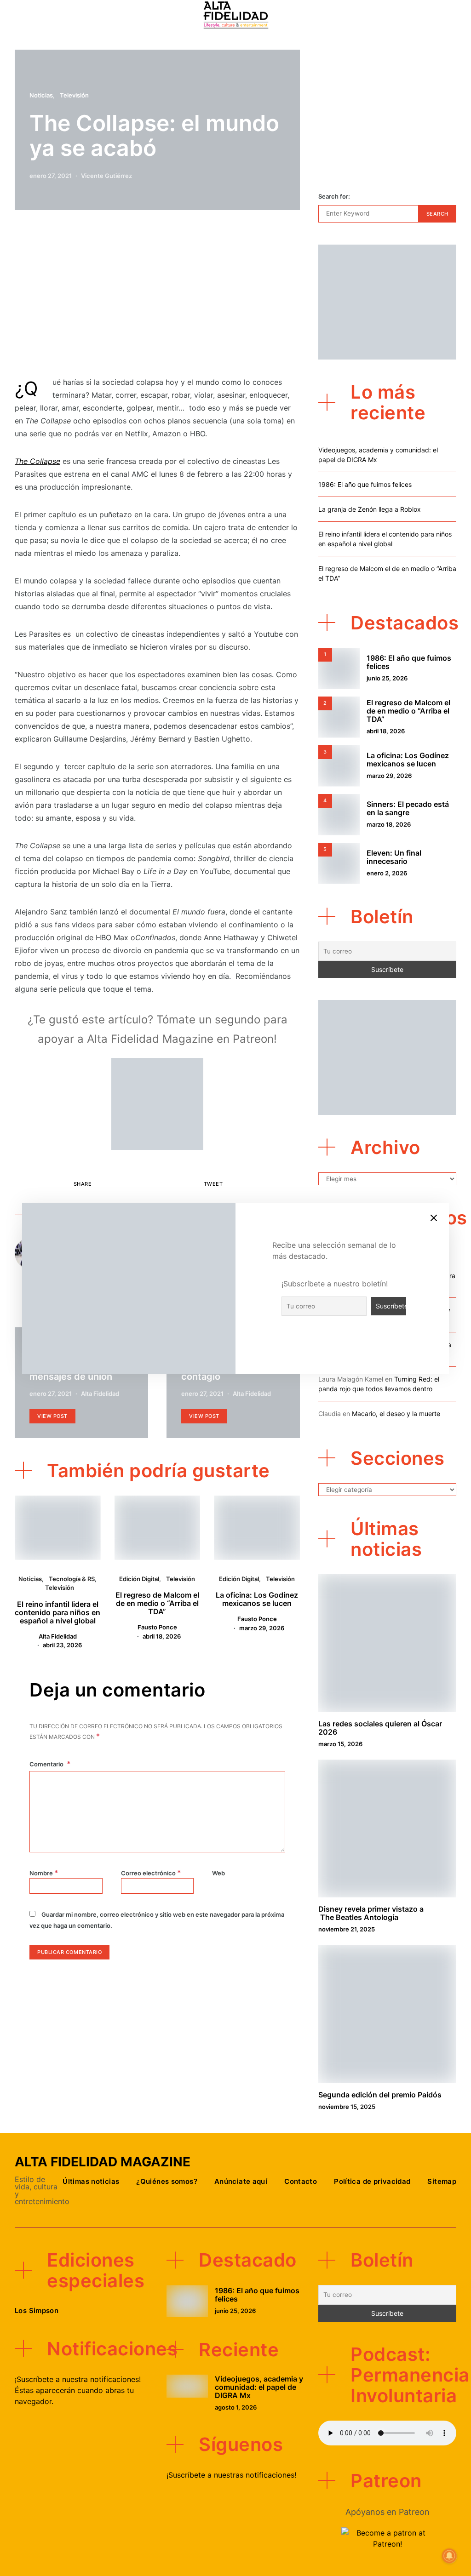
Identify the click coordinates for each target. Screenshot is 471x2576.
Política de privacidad (372, 2181)
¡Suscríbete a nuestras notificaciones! (231, 2475)
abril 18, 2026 (162, 1636)
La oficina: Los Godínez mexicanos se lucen (257, 1599)
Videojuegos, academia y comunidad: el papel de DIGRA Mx (259, 2387)
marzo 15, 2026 (340, 1744)
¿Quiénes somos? (167, 2181)
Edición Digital (139, 1579)
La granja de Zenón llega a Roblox (370, 509)
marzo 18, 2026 (389, 824)
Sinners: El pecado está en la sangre (408, 808)
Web (218, 1873)
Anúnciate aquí (241, 2181)
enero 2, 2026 (387, 873)
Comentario (47, 1764)
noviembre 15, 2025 (347, 2107)
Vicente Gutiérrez (106, 176)
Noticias (41, 95)
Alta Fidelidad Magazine (103, 2162)
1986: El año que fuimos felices (365, 484)
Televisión (74, 95)
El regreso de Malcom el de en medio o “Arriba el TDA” (157, 1603)
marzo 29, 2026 (262, 1628)
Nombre (44, 1873)
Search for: (334, 196)
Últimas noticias (91, 2181)
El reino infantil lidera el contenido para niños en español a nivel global (57, 1612)
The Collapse (37, 461)
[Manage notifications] (449, 2556)
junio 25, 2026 (387, 678)
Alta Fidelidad (100, 1394)
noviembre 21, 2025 (347, 1929)
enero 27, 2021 (51, 176)
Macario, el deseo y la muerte (396, 1414)
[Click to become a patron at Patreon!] (157, 1103)
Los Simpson (37, 2310)
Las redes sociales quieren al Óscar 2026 (380, 1728)
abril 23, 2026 (62, 1645)
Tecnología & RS (72, 1579)
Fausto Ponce (157, 1627)
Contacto (301, 2181)
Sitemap (442, 2181)
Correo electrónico (151, 1873)
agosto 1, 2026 (236, 2407)
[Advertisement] (157, 297)
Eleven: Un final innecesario (394, 857)
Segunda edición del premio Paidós (380, 2095)
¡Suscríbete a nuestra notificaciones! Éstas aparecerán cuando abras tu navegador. (78, 2390)
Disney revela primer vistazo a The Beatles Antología (371, 1913)
